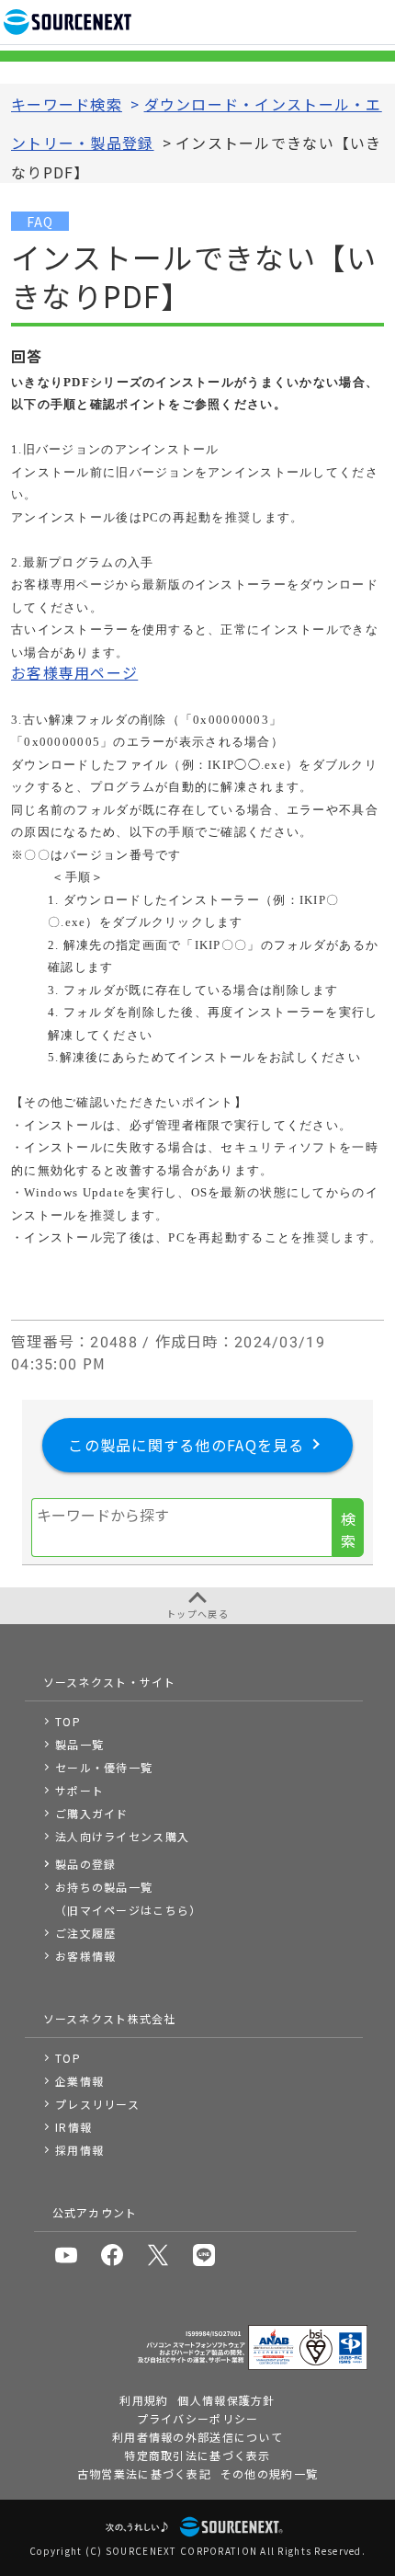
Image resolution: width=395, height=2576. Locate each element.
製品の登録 (85, 1864)
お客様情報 (85, 1956)
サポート (79, 1790)
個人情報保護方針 (226, 2400)
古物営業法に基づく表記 (144, 2473)
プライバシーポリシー (198, 2418)
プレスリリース (97, 2104)
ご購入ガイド (92, 1813)
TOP (68, 1721)
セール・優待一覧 (104, 1767)
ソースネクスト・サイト (110, 1682)
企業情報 (79, 2081)
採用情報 (79, 2150)
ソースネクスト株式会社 (110, 2018)
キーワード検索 (67, 104)
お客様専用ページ (74, 672)
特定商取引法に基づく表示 (197, 2455)
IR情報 (73, 2127)
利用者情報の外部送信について (197, 2437)
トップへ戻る (197, 1614)
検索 (348, 1529)
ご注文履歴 (85, 1933)
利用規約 (144, 2400)
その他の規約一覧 (269, 2473)
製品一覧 (79, 1744)
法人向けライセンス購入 (122, 1836)
